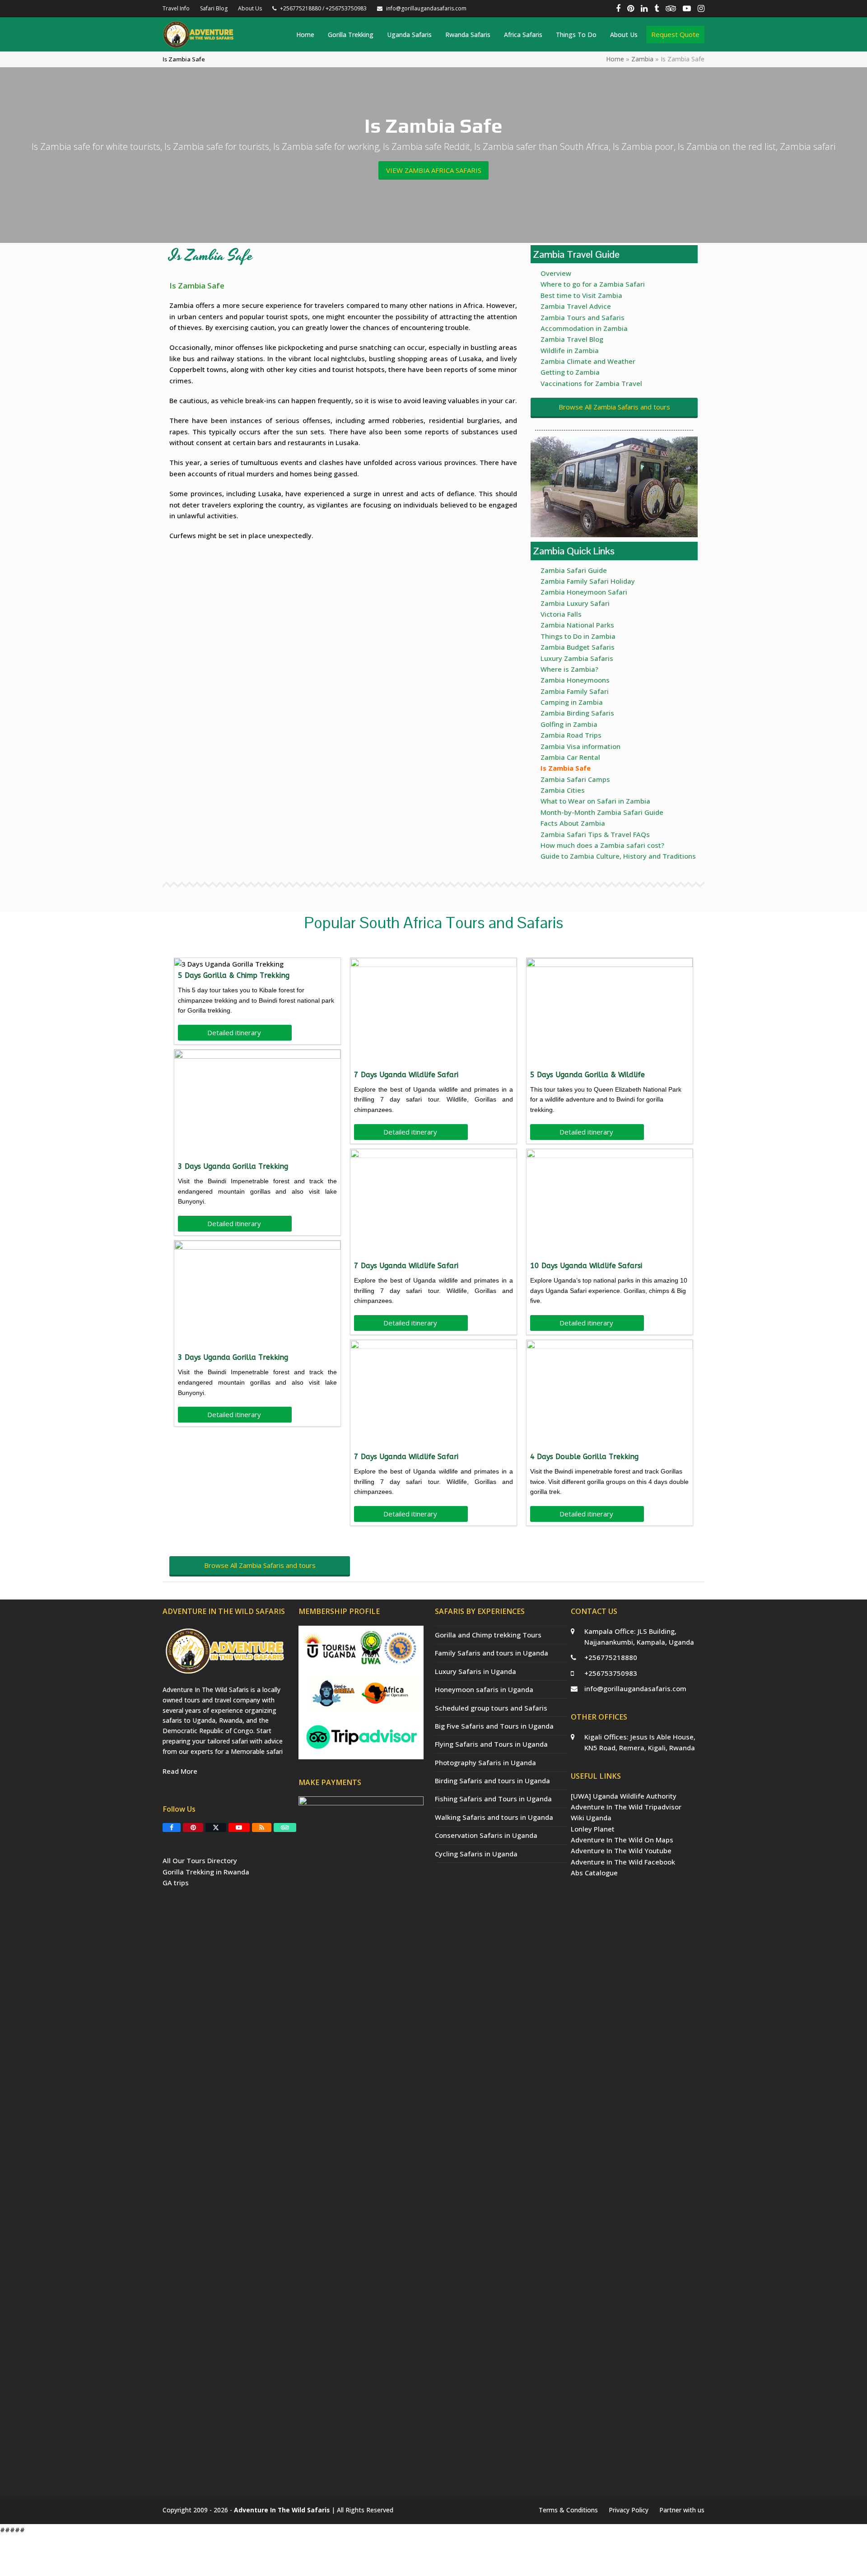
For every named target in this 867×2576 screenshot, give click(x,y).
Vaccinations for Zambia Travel (591, 383)
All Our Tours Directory (200, 1860)
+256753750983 (611, 1673)
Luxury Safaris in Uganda (475, 1671)
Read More (180, 1771)
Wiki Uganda (591, 1818)
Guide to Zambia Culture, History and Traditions (618, 856)
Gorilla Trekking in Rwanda (206, 1872)
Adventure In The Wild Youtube (621, 1851)
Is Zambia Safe (566, 768)
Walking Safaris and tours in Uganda (494, 1817)
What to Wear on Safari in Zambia (595, 801)
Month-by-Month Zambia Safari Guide (602, 812)
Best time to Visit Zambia (581, 295)
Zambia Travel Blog (572, 339)
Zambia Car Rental (570, 757)
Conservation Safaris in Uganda (486, 1835)
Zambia (642, 59)
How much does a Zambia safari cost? (602, 845)
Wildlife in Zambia (570, 350)
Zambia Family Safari (575, 691)
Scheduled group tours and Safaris (491, 1708)
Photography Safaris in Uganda (485, 1762)
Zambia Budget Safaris (578, 647)
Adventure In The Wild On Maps (622, 1840)
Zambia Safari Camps (575, 779)
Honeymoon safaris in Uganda (484, 1689)
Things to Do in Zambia (578, 636)
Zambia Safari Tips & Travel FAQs (595, 834)
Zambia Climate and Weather (588, 361)
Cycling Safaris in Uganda (476, 1854)
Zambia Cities (563, 790)
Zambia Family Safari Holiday (588, 581)
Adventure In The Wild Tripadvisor (626, 1807)
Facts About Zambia (573, 823)
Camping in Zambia (572, 702)
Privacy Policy (629, 2510)
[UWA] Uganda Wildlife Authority (624, 1796)
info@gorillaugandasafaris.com (635, 1688)
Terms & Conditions (568, 2510)
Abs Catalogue (594, 1873)
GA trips (176, 1883)
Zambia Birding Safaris (577, 713)
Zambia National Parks (577, 625)
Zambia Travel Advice (576, 306)
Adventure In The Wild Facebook (623, 1862)
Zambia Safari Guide (574, 570)
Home (615, 59)
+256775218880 (611, 1657)
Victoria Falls (561, 614)
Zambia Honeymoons (575, 680)
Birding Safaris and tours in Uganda (492, 1781)
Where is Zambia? (569, 669)
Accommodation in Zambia (584, 328)
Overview (556, 273)
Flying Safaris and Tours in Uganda (491, 1744)
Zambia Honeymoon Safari (584, 592)
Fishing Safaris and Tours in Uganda (493, 1799)
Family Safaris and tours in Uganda (492, 1653)
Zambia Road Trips (571, 735)
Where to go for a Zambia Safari (593, 284)
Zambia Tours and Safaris (583, 317)
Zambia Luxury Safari (575, 603)
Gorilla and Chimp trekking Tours (488, 1635)
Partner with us (682, 2510)
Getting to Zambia (570, 372)
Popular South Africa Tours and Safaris (434, 923)
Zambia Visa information (580, 746)
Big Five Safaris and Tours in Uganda (494, 1726)
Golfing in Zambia (569, 724)
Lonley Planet (593, 1829)
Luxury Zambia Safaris (577, 658)
